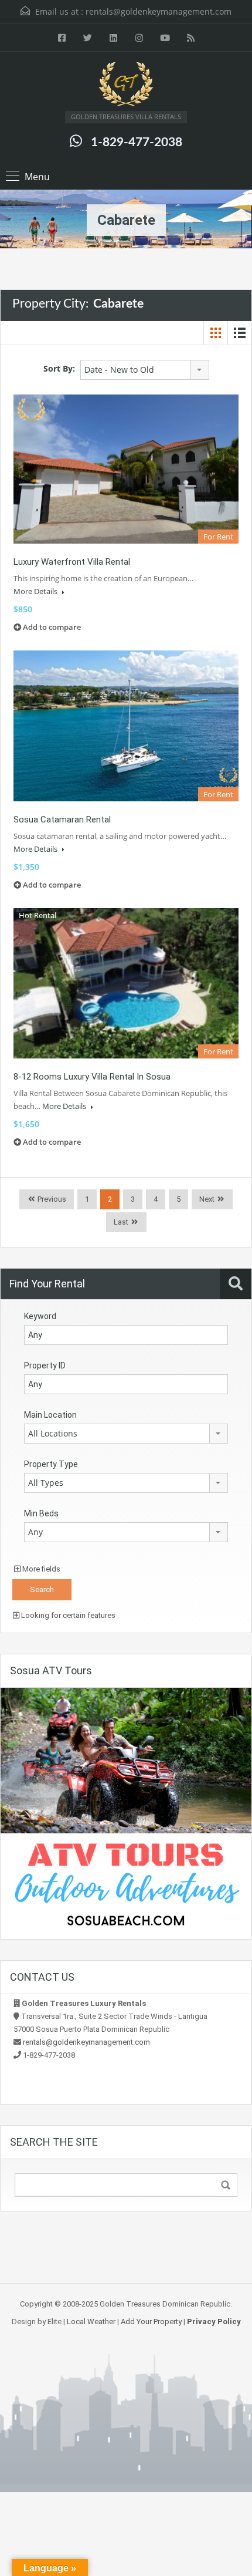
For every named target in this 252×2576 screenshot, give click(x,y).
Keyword (40, 1316)
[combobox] (145, 370)
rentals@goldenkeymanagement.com (159, 11)
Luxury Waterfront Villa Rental (72, 562)
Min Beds (41, 1513)
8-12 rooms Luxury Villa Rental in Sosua (92, 1077)
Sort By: (59, 368)
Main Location (50, 1415)
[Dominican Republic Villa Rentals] (126, 86)
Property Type (51, 1464)
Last (121, 1222)
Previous (51, 1199)
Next (207, 1199)
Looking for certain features (67, 1615)
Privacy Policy (214, 2322)
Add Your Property (151, 2322)
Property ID (45, 1365)
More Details (36, 591)
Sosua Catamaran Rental (62, 820)
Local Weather (91, 2322)
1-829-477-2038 (137, 142)
